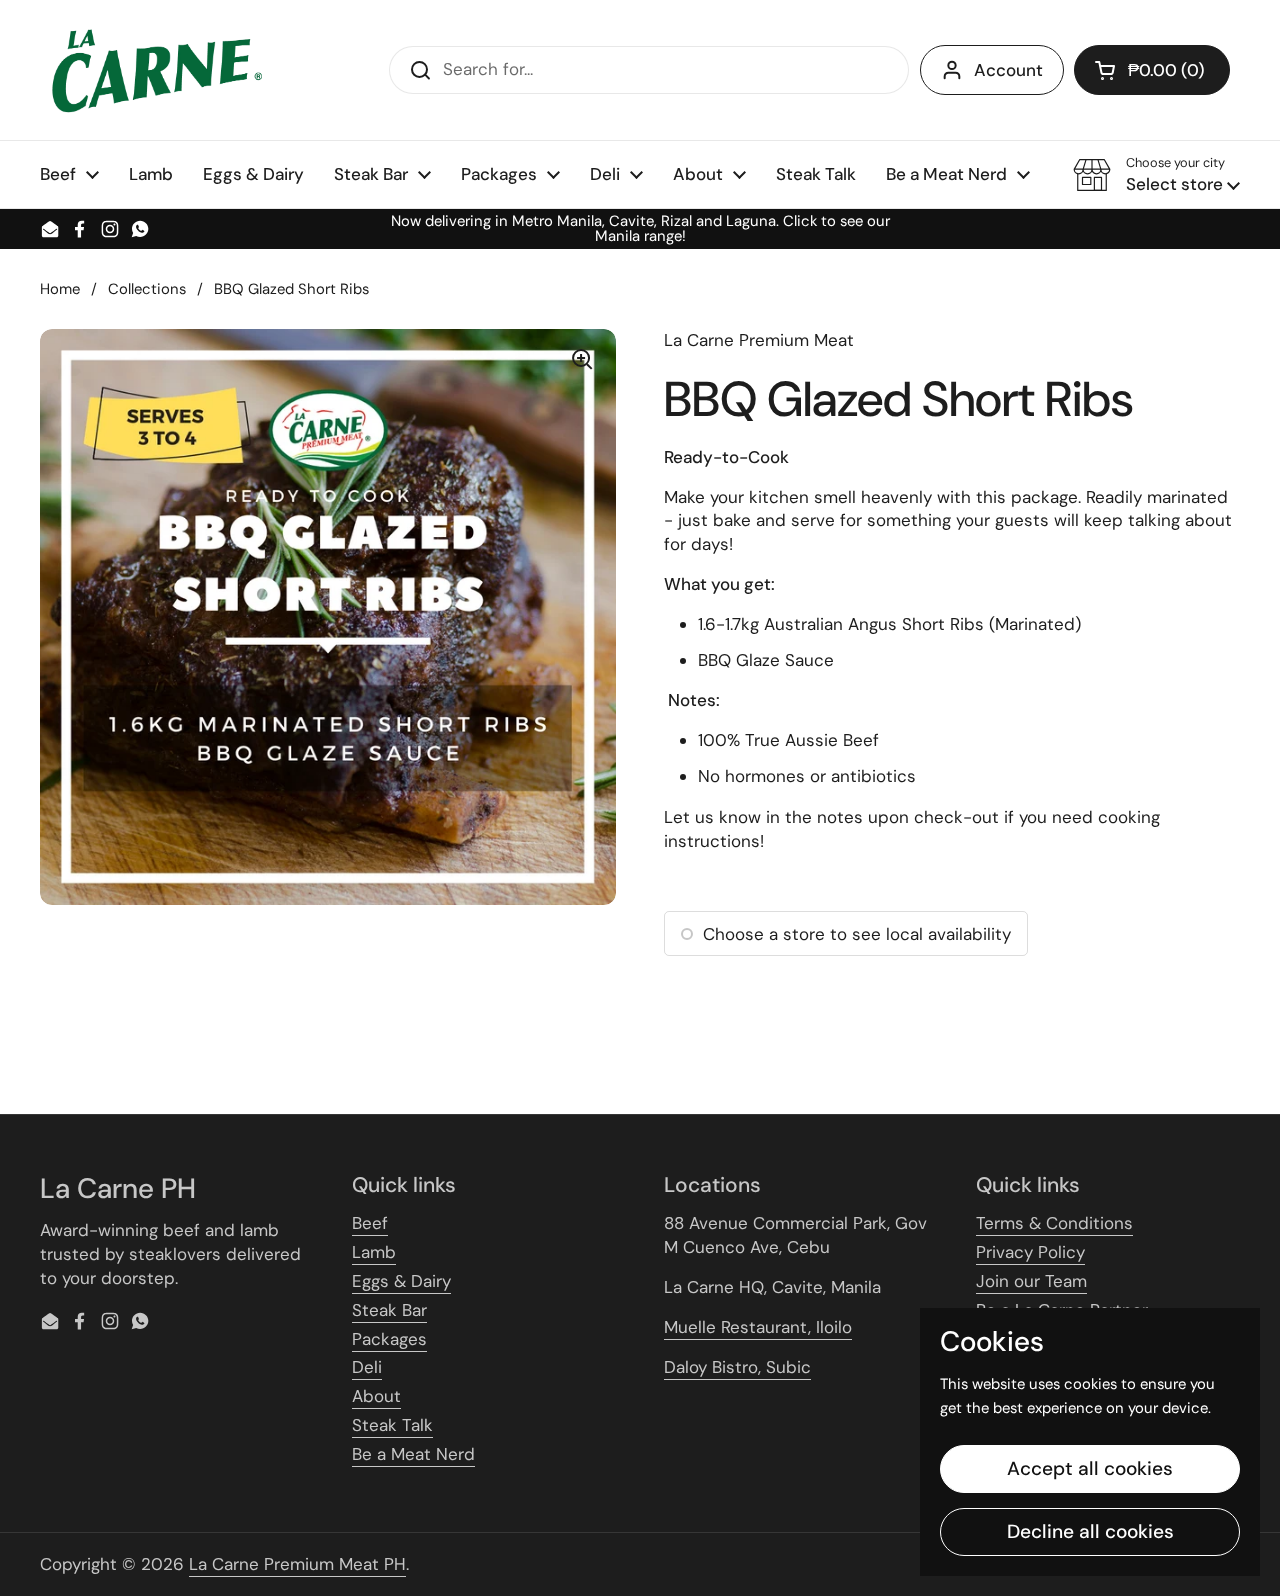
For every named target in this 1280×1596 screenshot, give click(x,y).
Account (1008, 70)
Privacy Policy (1030, 1252)
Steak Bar (389, 1310)
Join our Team (1031, 1281)
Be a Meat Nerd (413, 1454)
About (376, 1396)
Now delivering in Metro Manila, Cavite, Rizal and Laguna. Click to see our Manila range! (640, 229)
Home (60, 289)
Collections (147, 289)
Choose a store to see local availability (857, 934)
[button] (1152, 70)
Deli (367, 1367)
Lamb (374, 1252)
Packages (389, 1339)
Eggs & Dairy (401, 1281)
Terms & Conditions (1054, 1223)
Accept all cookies (1090, 1468)
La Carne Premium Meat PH (297, 1564)
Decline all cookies (1090, 1531)
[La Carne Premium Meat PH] (154, 70)
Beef (370, 1223)
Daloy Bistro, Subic (737, 1367)
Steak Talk (392, 1425)
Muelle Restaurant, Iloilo (758, 1327)
